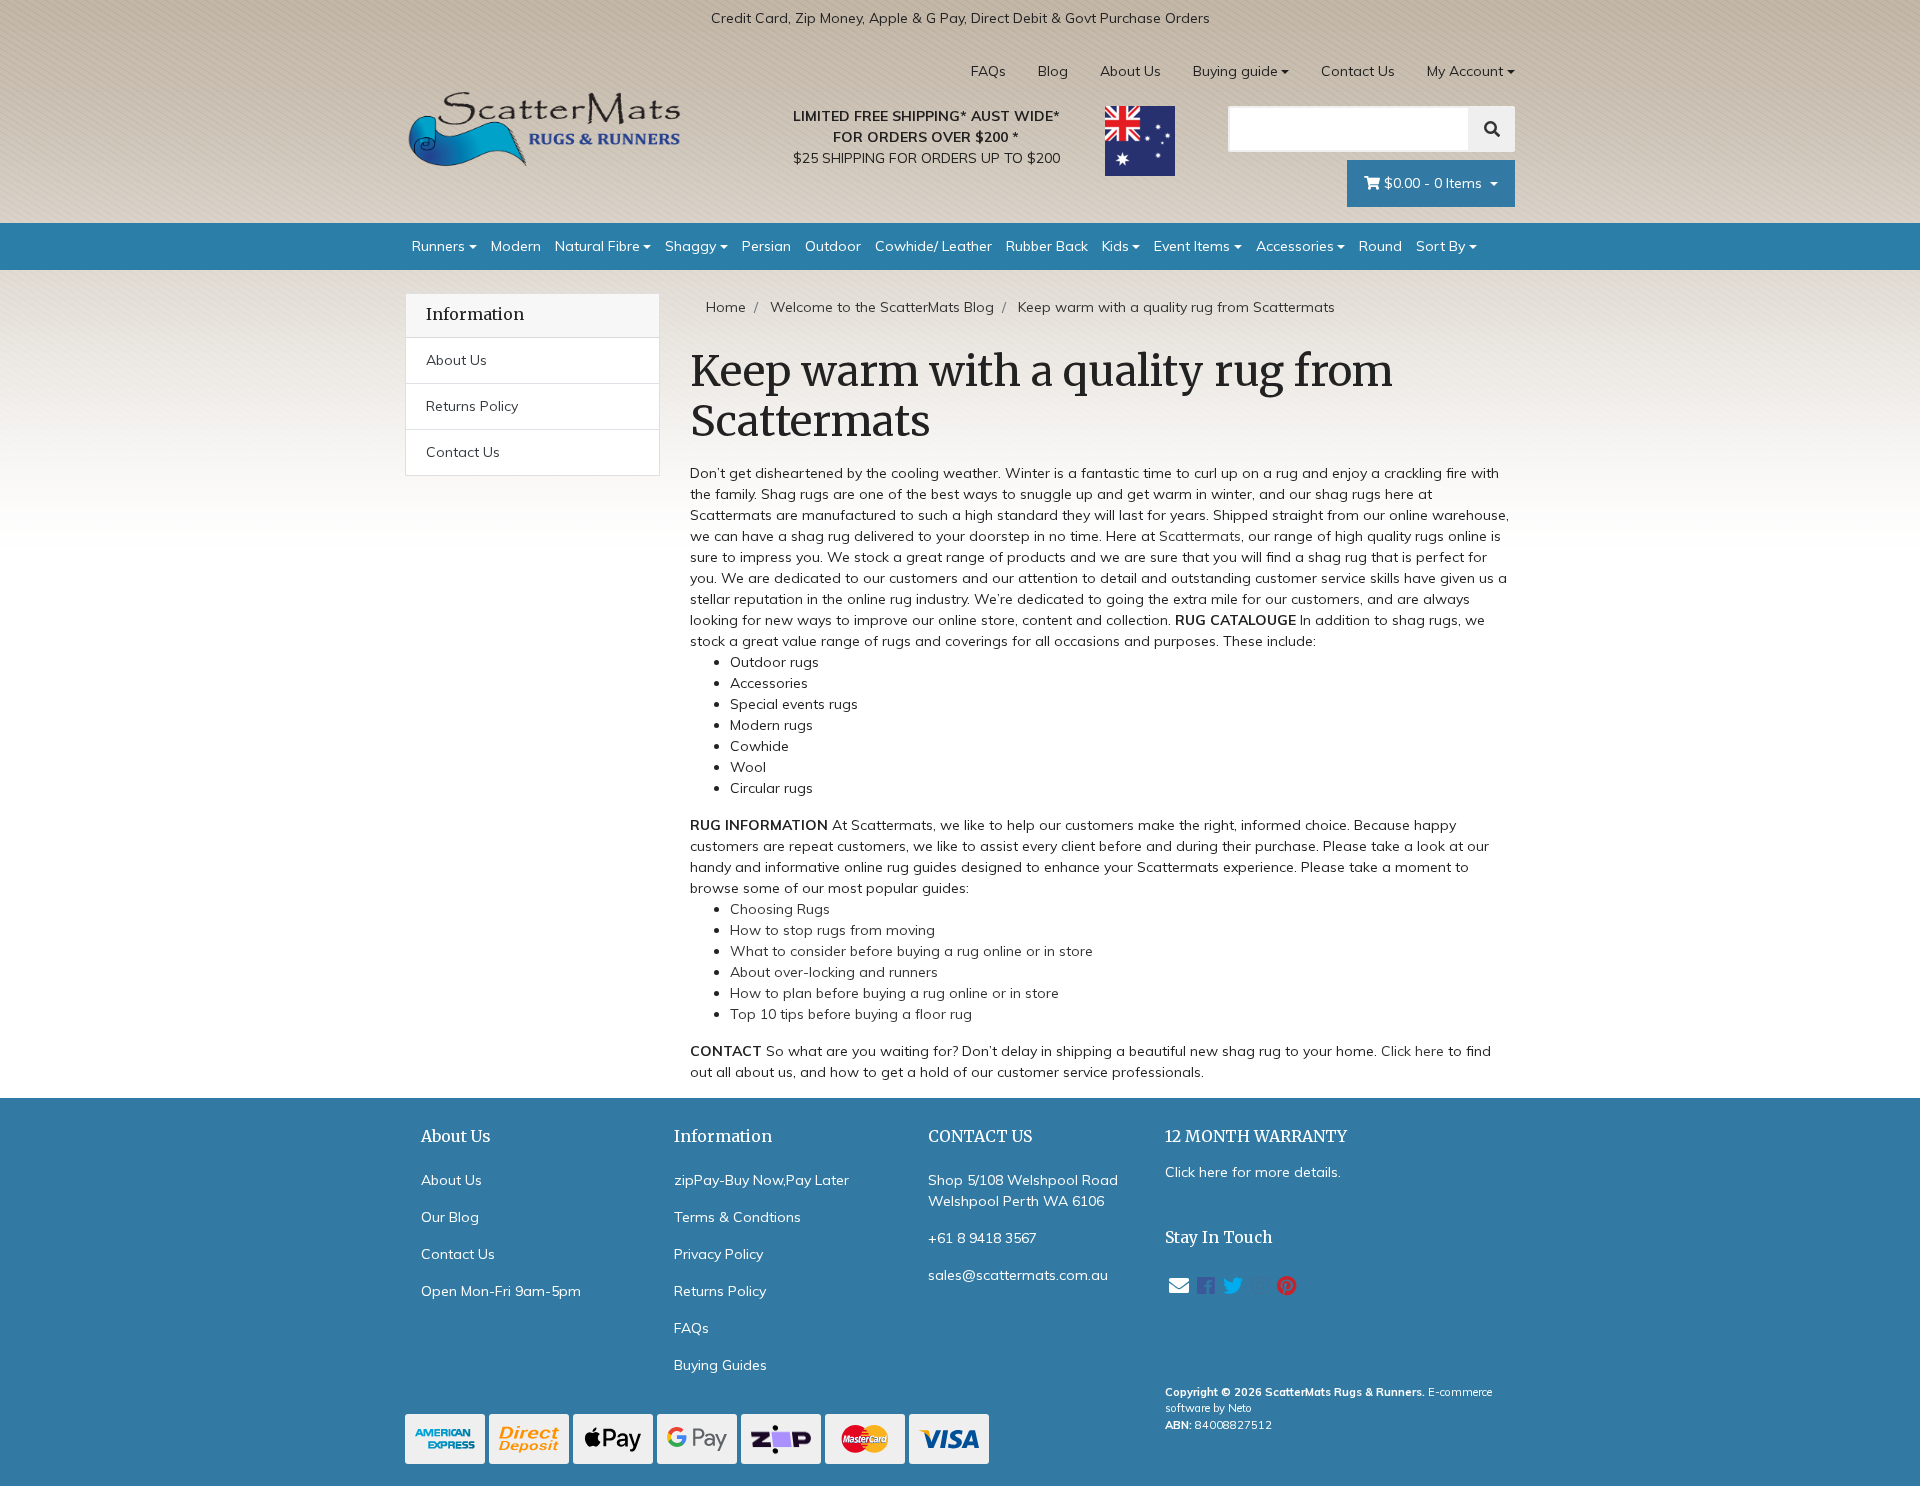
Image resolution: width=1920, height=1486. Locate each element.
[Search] (1492, 129)
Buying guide (1235, 71)
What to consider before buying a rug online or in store (911, 951)
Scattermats (1200, 536)
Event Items (1192, 246)
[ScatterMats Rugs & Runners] (545, 129)
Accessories (1295, 246)
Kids (1115, 246)
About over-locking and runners (834, 972)
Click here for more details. (1253, 1172)
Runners (438, 246)
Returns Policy (472, 406)
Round (1380, 246)
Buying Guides (720, 1365)
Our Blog (450, 1217)
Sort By (1440, 246)
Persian (766, 246)
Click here (1412, 1051)
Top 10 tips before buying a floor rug (851, 1014)
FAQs (988, 71)
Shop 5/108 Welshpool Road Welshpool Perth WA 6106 (1023, 1190)
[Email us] (1179, 1285)
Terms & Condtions (737, 1217)
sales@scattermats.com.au (1018, 1275)
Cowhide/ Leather (933, 246)
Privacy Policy (718, 1254)
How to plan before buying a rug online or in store (894, 993)
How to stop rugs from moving (832, 930)
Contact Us (1358, 71)
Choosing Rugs (780, 909)
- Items (1435, 183)
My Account (1465, 71)
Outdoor (833, 246)
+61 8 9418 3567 (982, 1238)
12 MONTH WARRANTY (1256, 1136)
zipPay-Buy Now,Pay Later (761, 1180)
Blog (1053, 71)
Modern (516, 246)
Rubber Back (1047, 246)
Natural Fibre (597, 246)
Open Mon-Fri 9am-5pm (501, 1291)
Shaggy (690, 246)
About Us (1130, 71)
